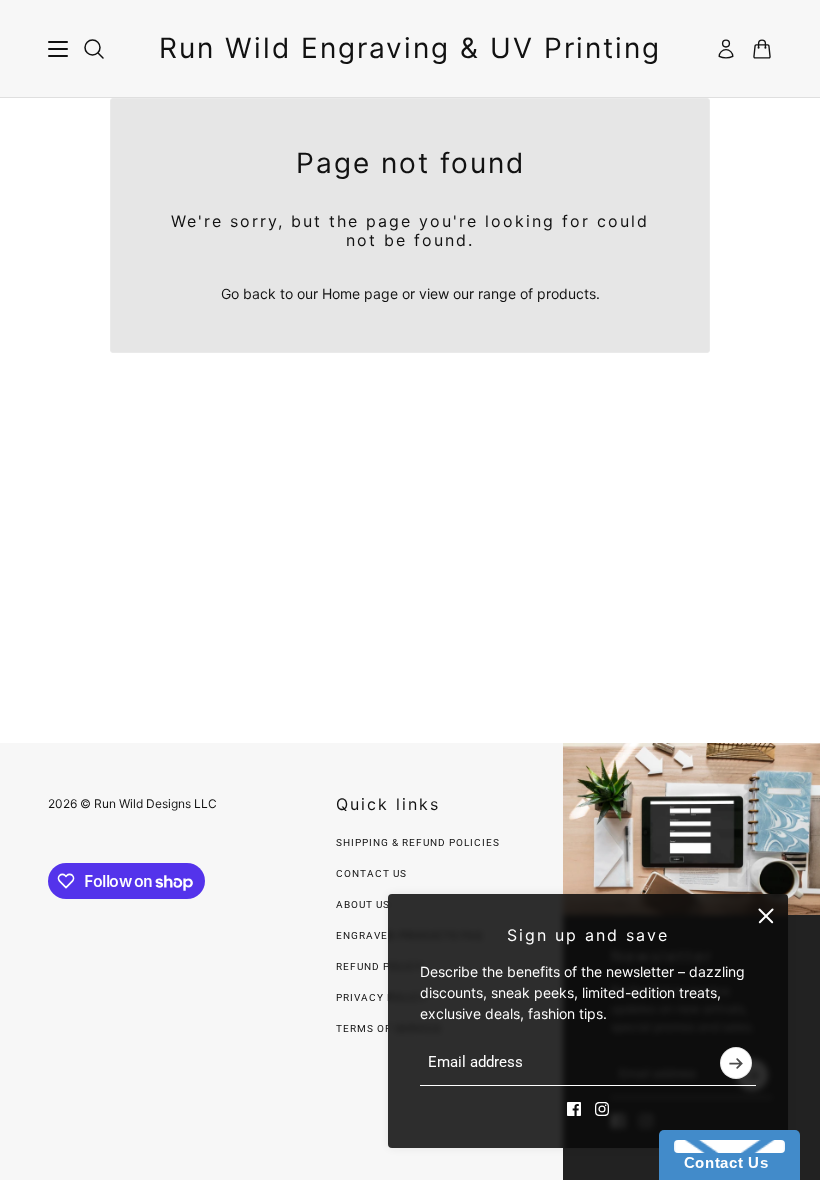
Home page (360, 293)
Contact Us (371, 873)
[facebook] (574, 1109)
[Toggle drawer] (58, 49)
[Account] (726, 49)
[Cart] (762, 49)
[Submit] (736, 1063)
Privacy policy (381, 997)
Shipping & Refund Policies (418, 842)
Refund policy (379, 966)
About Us (363, 904)
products (566, 293)
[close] (766, 916)
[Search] (94, 49)
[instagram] (602, 1109)
